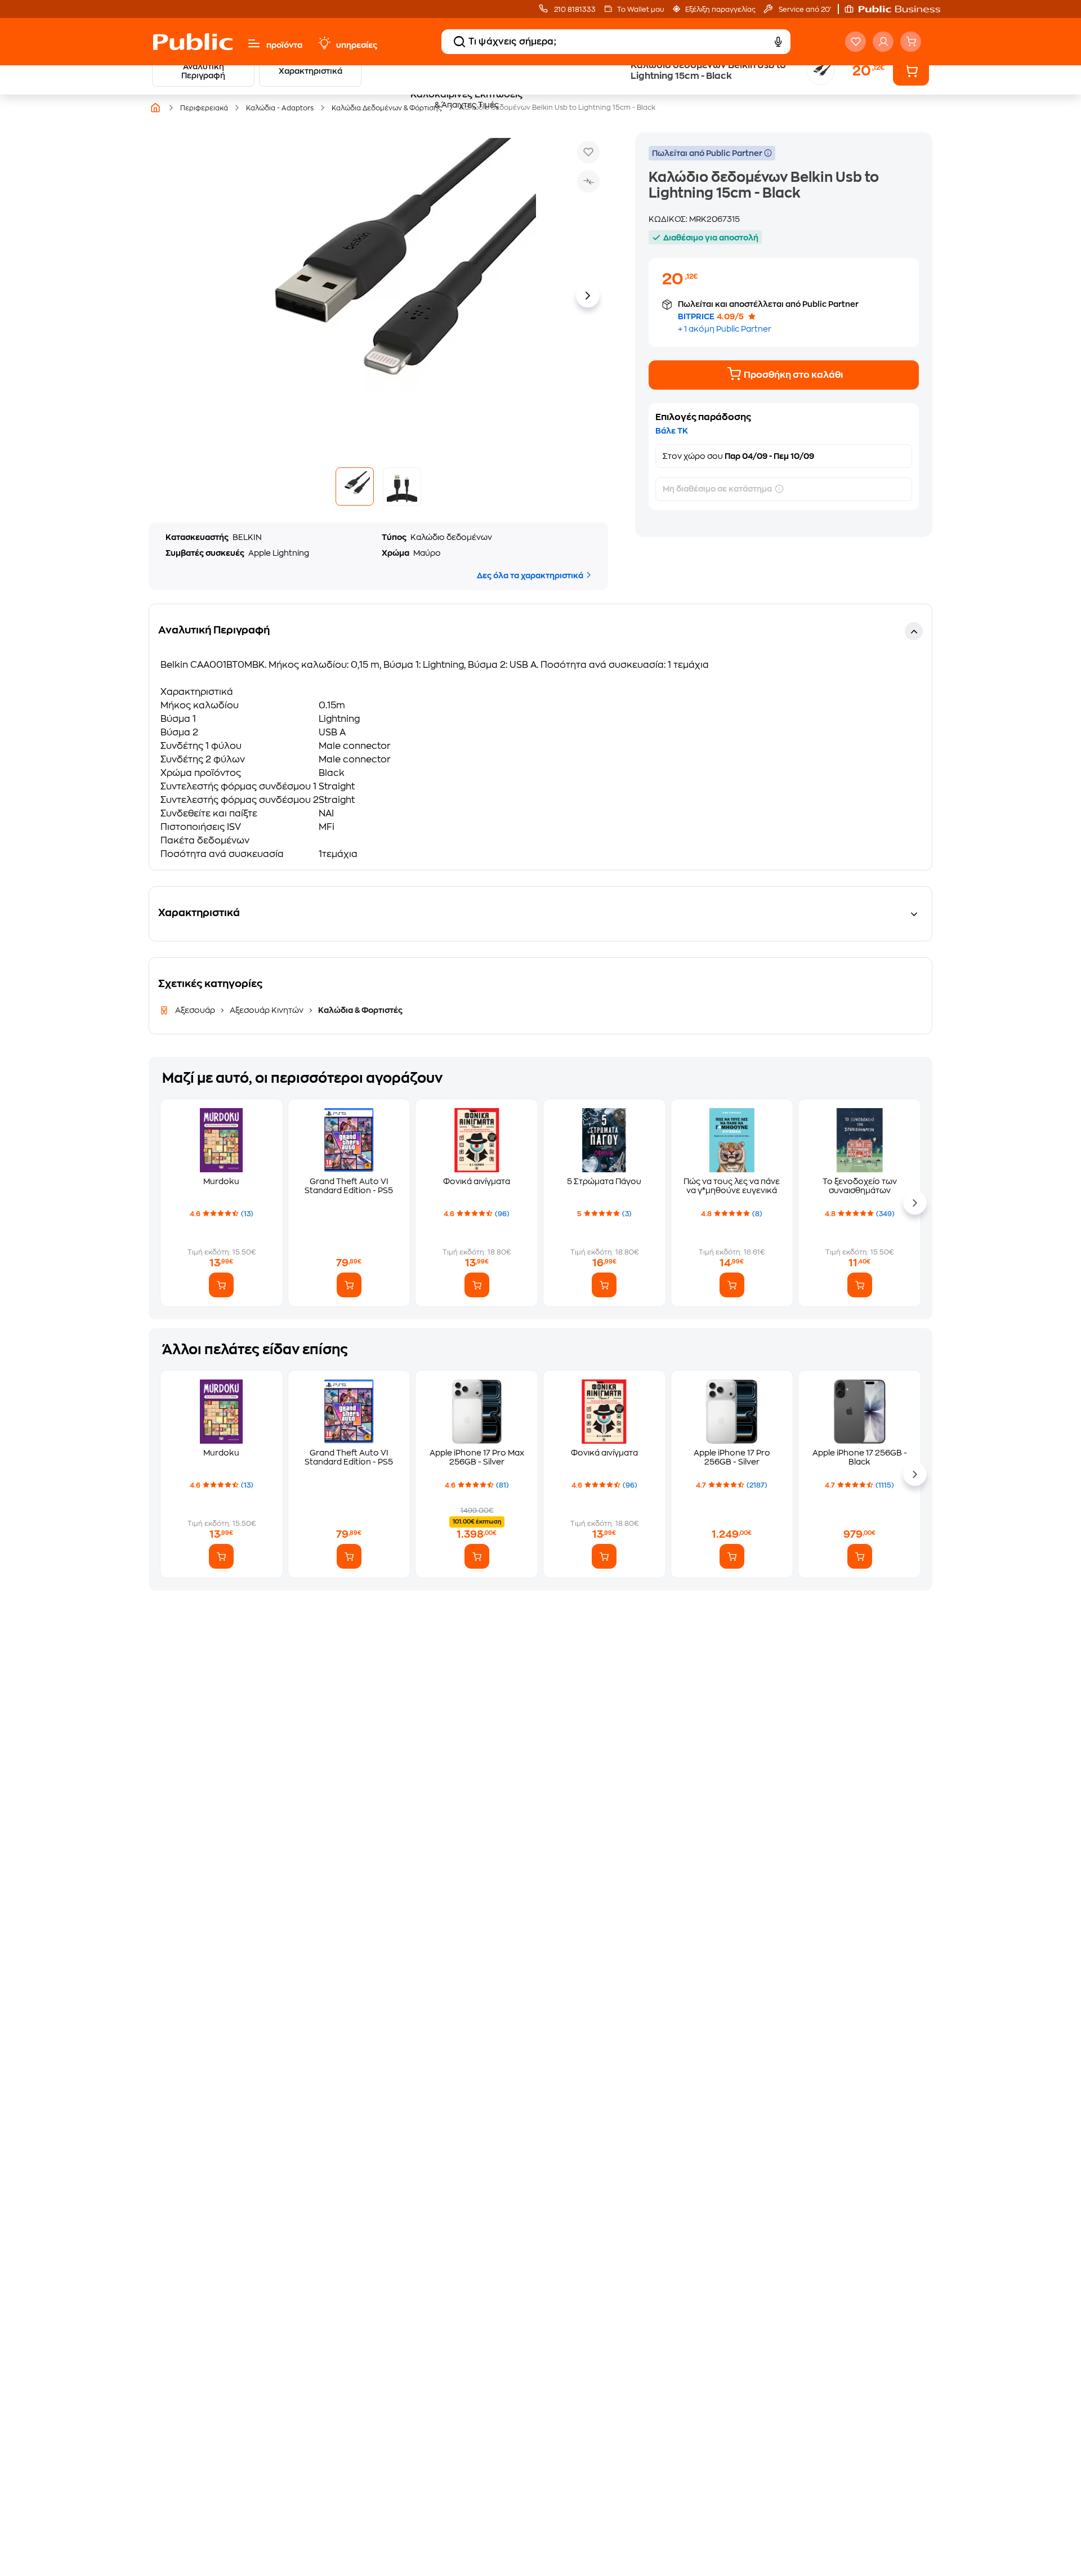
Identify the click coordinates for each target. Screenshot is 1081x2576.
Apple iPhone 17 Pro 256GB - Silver (732, 1457)
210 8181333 (574, 10)
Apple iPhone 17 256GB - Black (860, 1457)
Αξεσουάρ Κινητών (267, 1010)
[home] (193, 42)
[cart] (911, 42)
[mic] (778, 42)
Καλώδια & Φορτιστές (359, 1010)
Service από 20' (804, 10)
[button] (898, 9)
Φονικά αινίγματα (477, 1181)
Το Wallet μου (640, 10)
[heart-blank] (856, 42)
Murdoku (221, 1181)
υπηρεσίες (357, 45)
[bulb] (324, 43)
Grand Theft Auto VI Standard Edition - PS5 (349, 1186)
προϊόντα (284, 45)
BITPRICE (696, 316)
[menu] (254, 43)
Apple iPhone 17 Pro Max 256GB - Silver (477, 1457)
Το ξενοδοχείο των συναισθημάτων (860, 1186)
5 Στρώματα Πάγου (604, 1181)
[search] (459, 42)
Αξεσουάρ (196, 1010)
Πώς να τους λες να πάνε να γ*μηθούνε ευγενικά (732, 1186)
